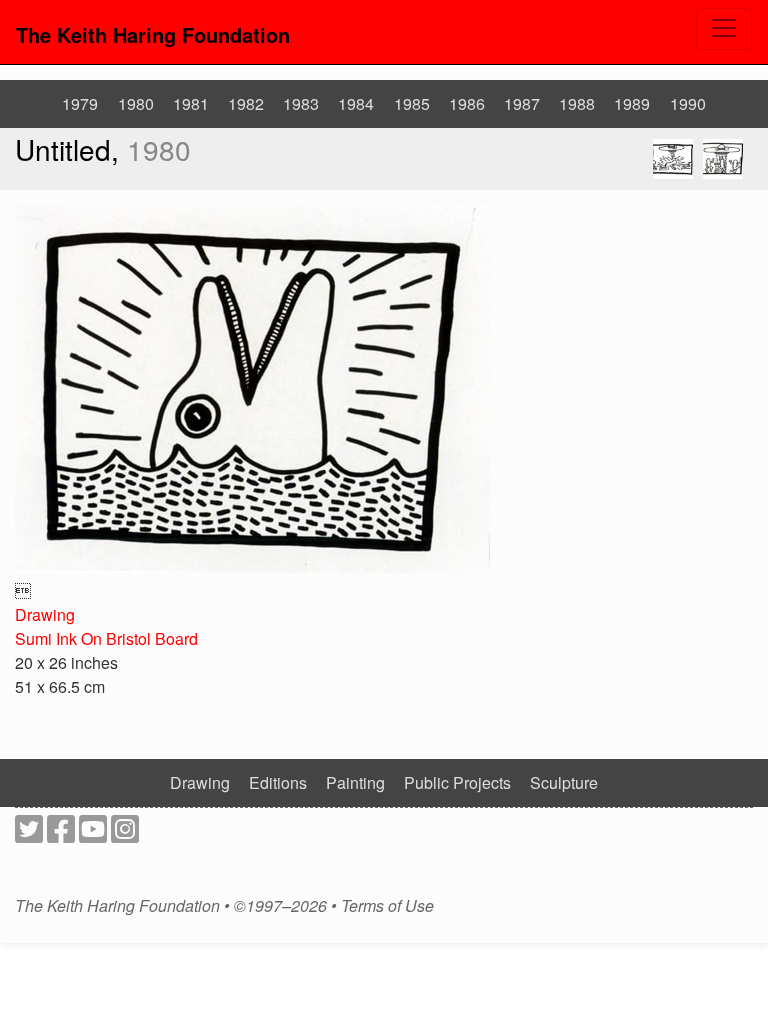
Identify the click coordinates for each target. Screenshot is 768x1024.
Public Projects (457, 782)
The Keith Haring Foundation (153, 34)
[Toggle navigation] (724, 29)
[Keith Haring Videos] (93, 834)
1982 (246, 103)
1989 (632, 103)
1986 (467, 103)
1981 (191, 103)
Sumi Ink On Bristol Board (106, 638)
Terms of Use (387, 906)
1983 (301, 103)
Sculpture (564, 782)
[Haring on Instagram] (125, 834)
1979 (80, 103)
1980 (136, 103)
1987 (522, 103)
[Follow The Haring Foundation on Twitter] (29, 834)
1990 (688, 103)
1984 (356, 103)
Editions (278, 782)
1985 (412, 103)
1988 (577, 103)
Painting (355, 782)
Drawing (45, 614)
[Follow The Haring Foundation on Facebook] (61, 834)
